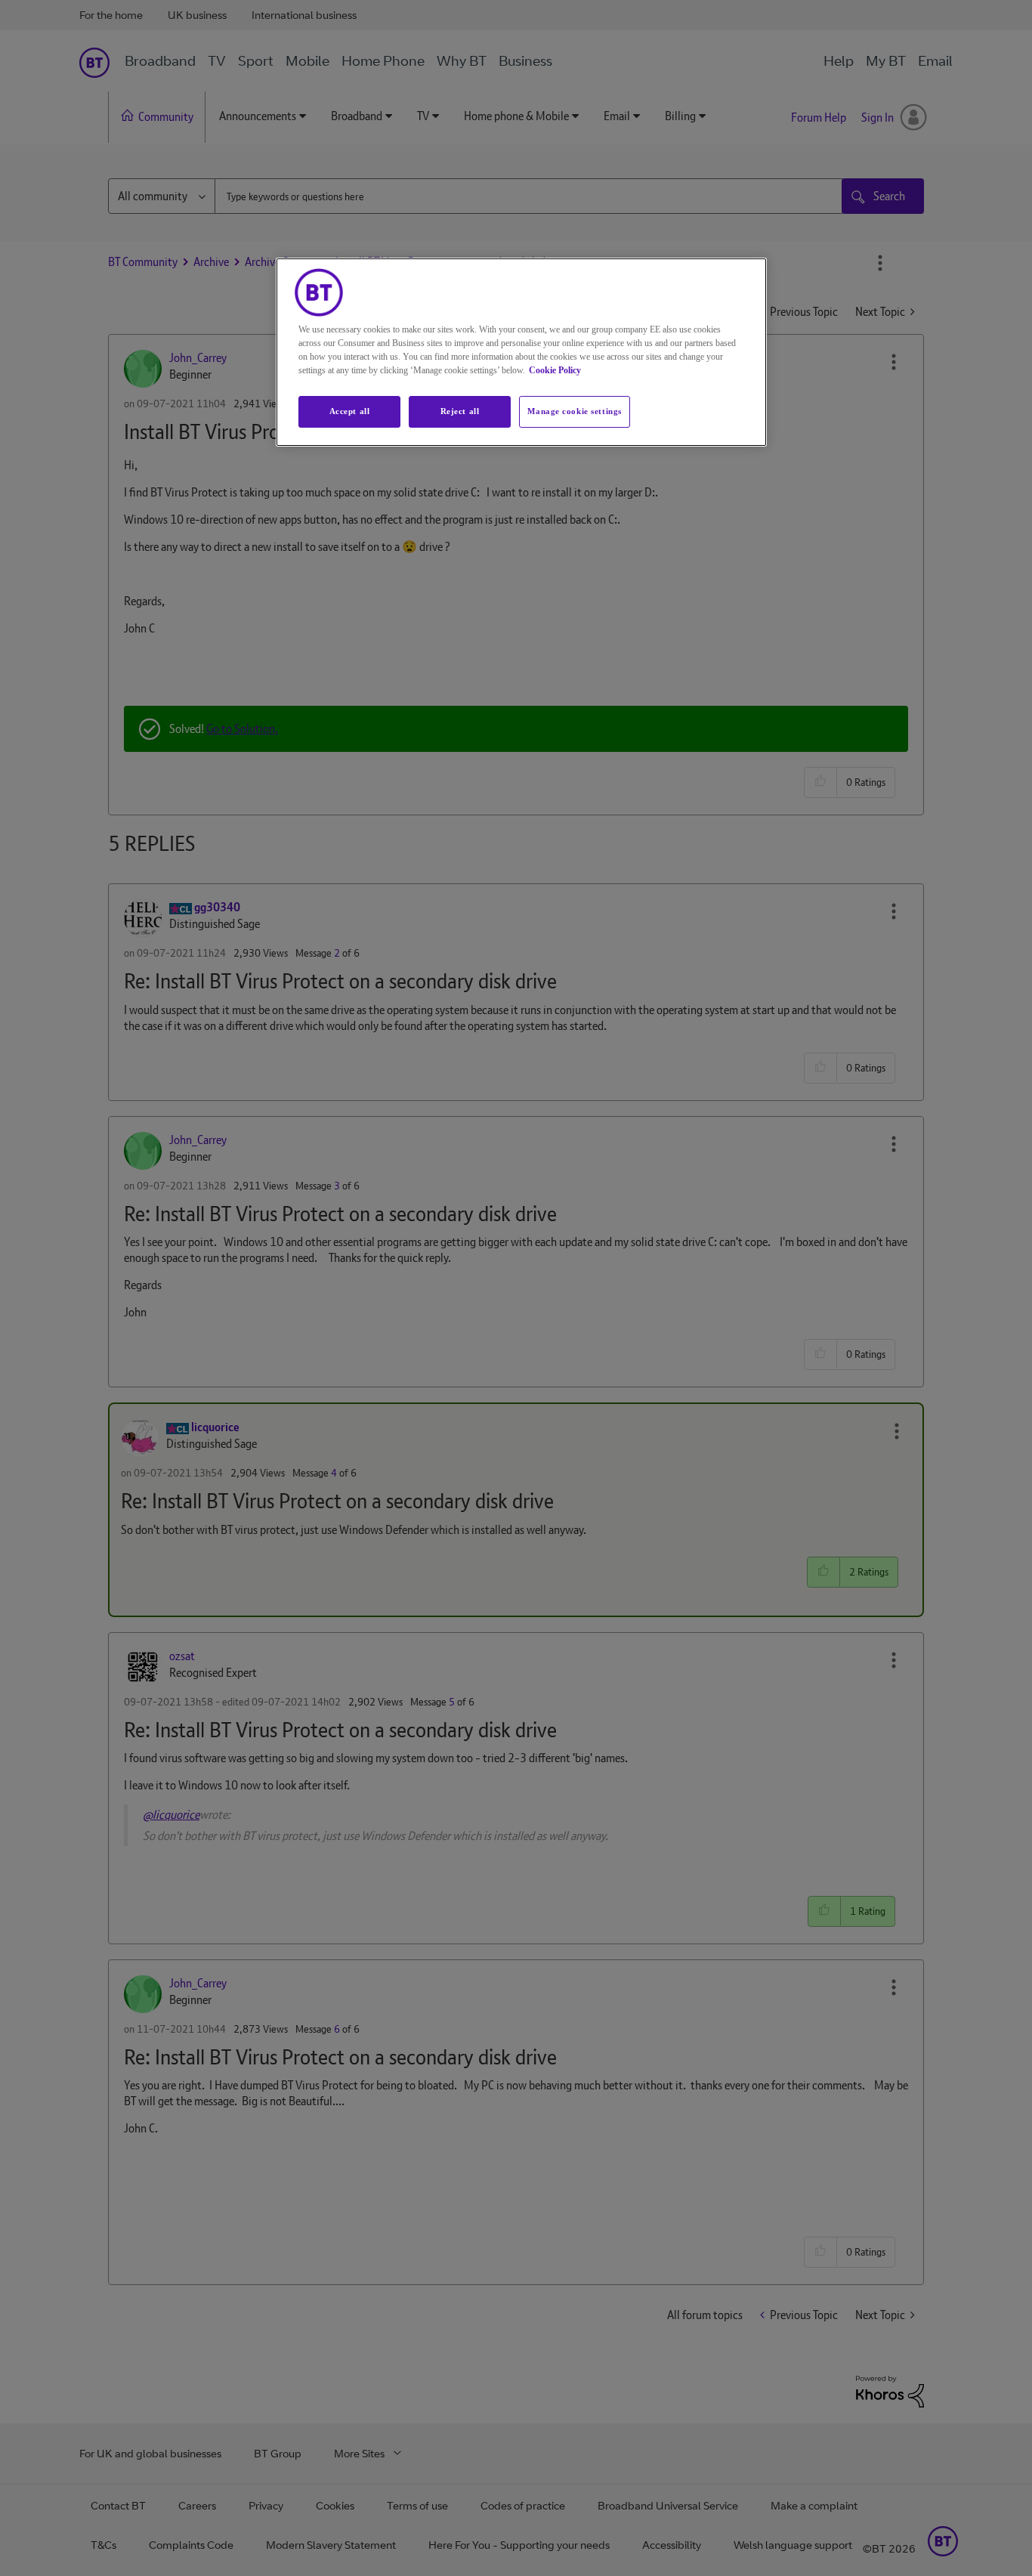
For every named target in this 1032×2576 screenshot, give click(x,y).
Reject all (460, 411)
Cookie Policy (555, 370)
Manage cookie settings (575, 411)
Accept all (350, 411)
